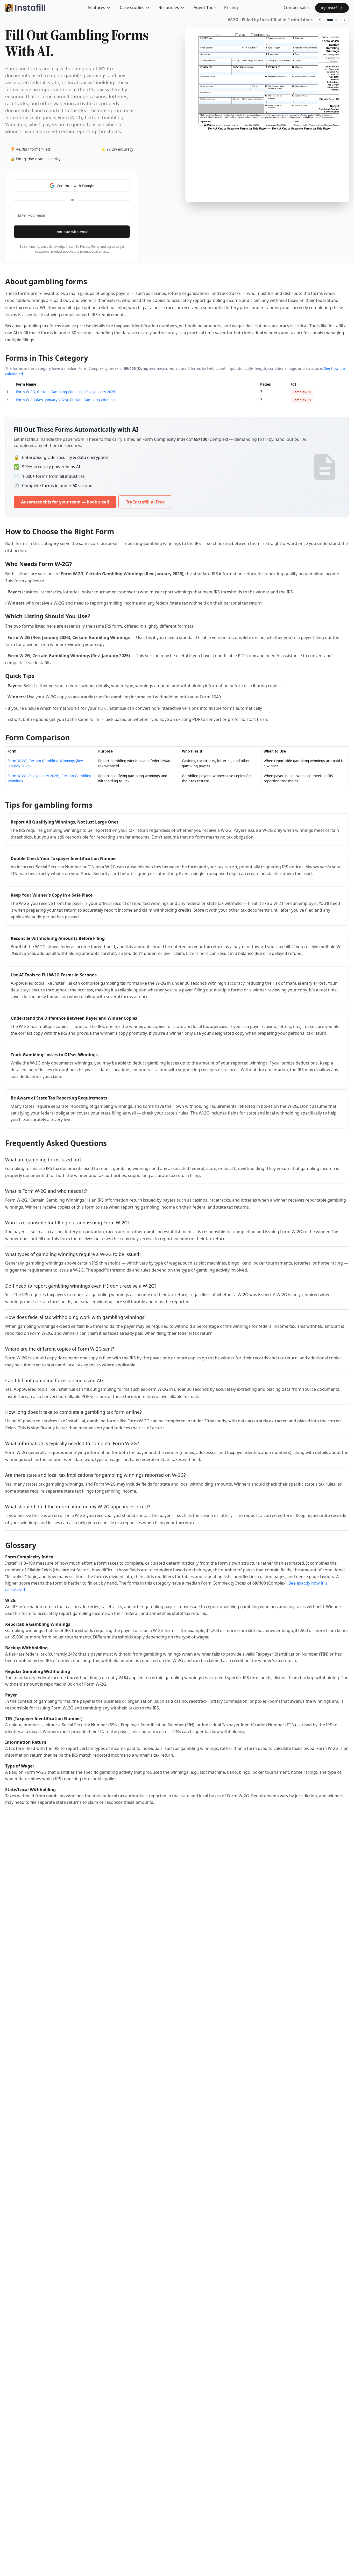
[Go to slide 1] (330, 20)
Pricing (231, 8)
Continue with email (72, 232)
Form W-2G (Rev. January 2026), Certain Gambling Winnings (66, 400)
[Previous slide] (320, 20)
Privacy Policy (90, 247)
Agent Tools (205, 8)
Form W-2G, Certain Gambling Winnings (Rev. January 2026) (66, 392)
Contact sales (297, 8)
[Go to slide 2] (336, 20)
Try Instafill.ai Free (145, 502)
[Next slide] (345, 20)
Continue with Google (76, 186)
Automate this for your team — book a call (65, 502)
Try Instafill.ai (332, 8)
